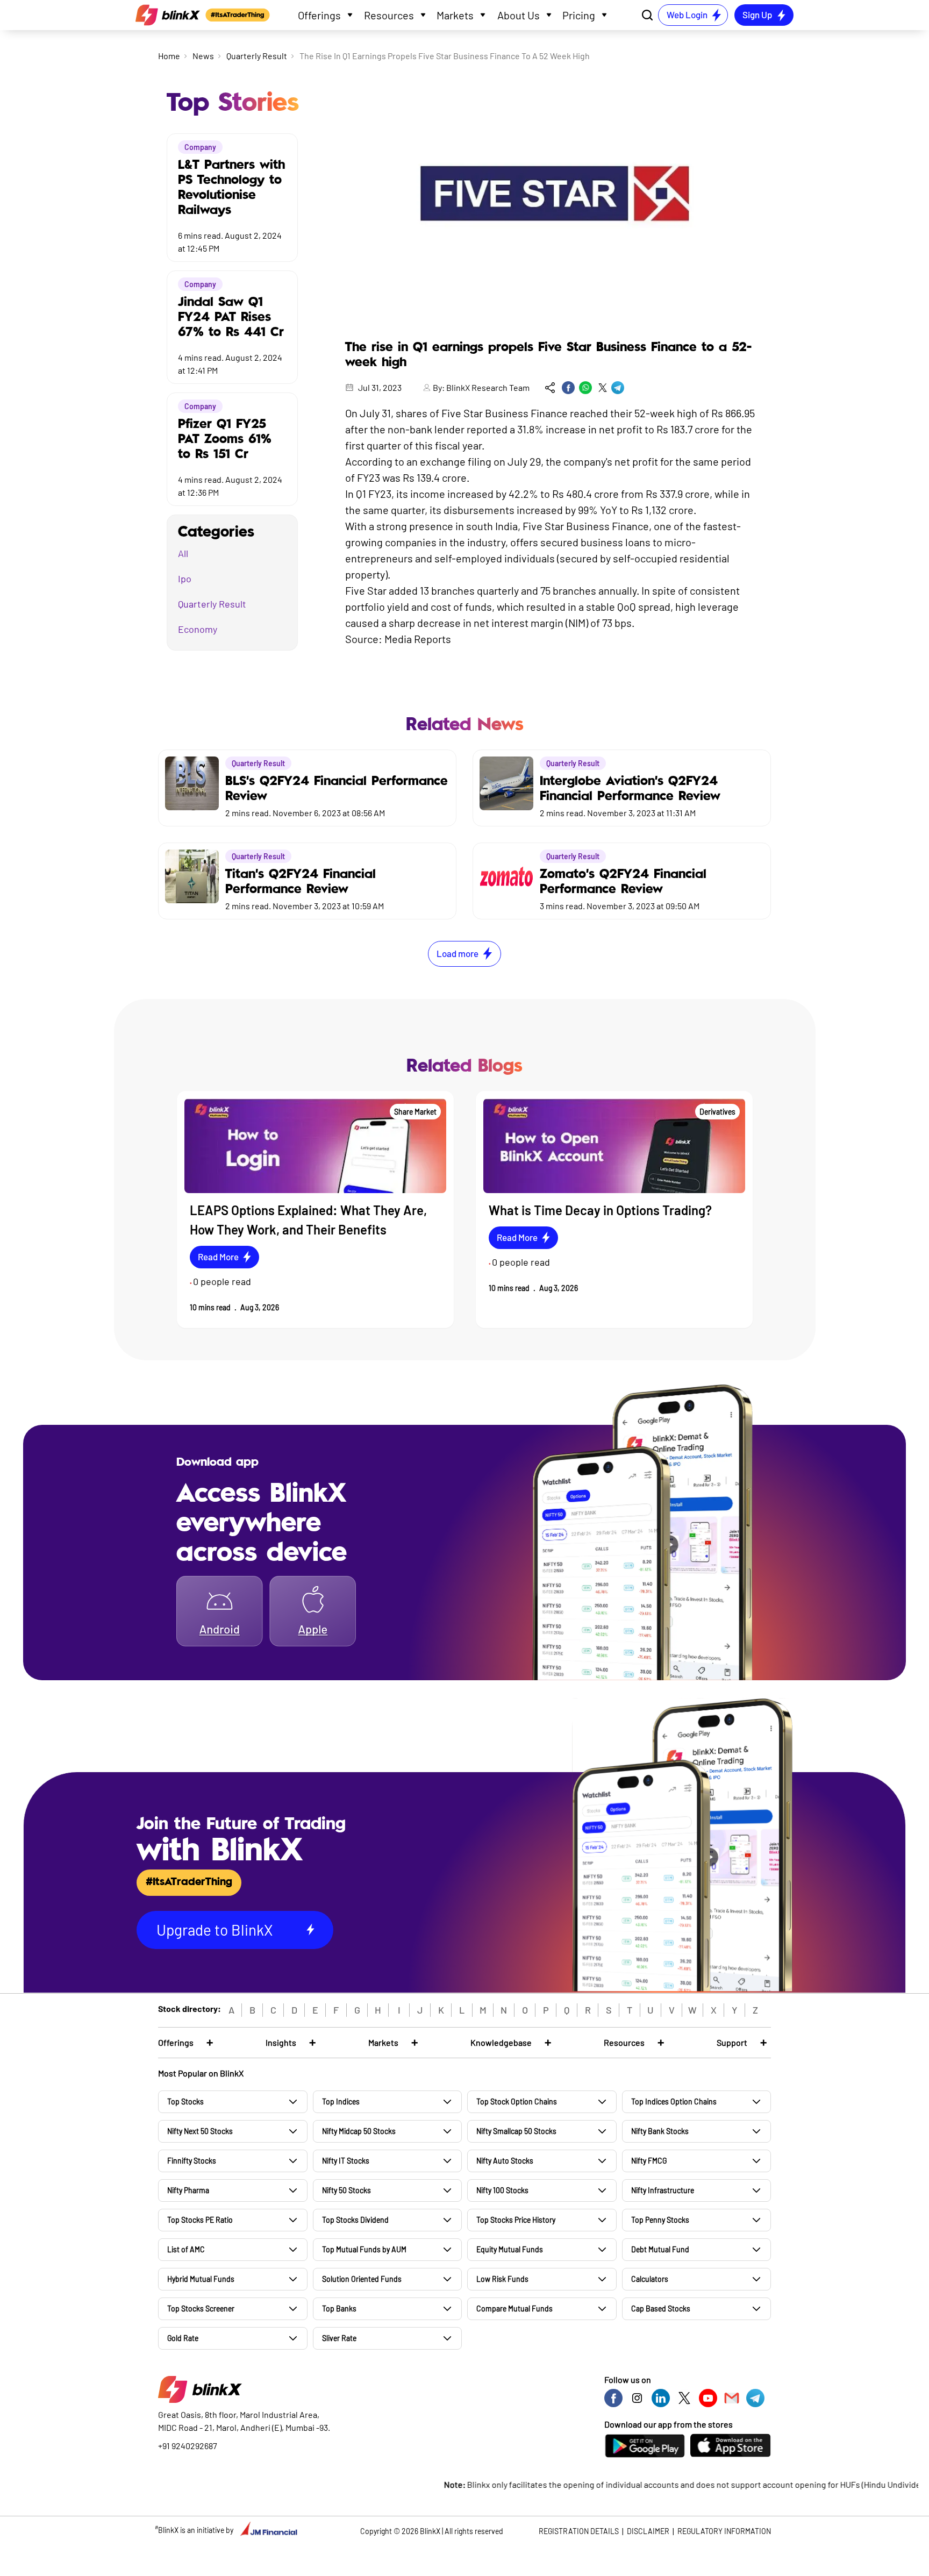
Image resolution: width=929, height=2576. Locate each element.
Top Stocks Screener (201, 2309)
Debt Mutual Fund (660, 2249)
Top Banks (339, 2309)
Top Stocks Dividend (355, 2220)
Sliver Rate (339, 2338)
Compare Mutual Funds (514, 2309)
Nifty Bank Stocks (660, 2131)
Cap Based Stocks (661, 2309)
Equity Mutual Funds (510, 2249)
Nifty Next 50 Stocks (200, 2131)
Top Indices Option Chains (674, 2102)
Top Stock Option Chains (517, 2102)
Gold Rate (183, 2338)
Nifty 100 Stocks (502, 2190)
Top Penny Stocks (660, 2220)
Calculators (650, 2279)
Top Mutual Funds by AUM (364, 2249)
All (183, 553)
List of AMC (186, 2249)
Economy (198, 629)
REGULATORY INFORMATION (724, 2531)
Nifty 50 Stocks (346, 2190)
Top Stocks (185, 2102)
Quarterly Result (257, 56)
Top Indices (341, 2102)
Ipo (185, 579)
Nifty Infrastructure (663, 2190)
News (203, 56)
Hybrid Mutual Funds (201, 2279)
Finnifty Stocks (192, 2161)
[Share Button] (550, 388)
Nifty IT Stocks (346, 2161)
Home (169, 56)
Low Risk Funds (502, 2279)
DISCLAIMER (648, 2531)
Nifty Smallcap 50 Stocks (516, 2131)
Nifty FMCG (649, 2161)
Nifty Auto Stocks (505, 2161)
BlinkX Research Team (488, 387)
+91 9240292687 (188, 2446)
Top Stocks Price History (516, 2220)
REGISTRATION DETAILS (579, 2531)
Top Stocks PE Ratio (200, 2220)
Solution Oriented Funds (362, 2279)
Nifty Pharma (188, 2190)
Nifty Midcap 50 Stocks (359, 2131)
